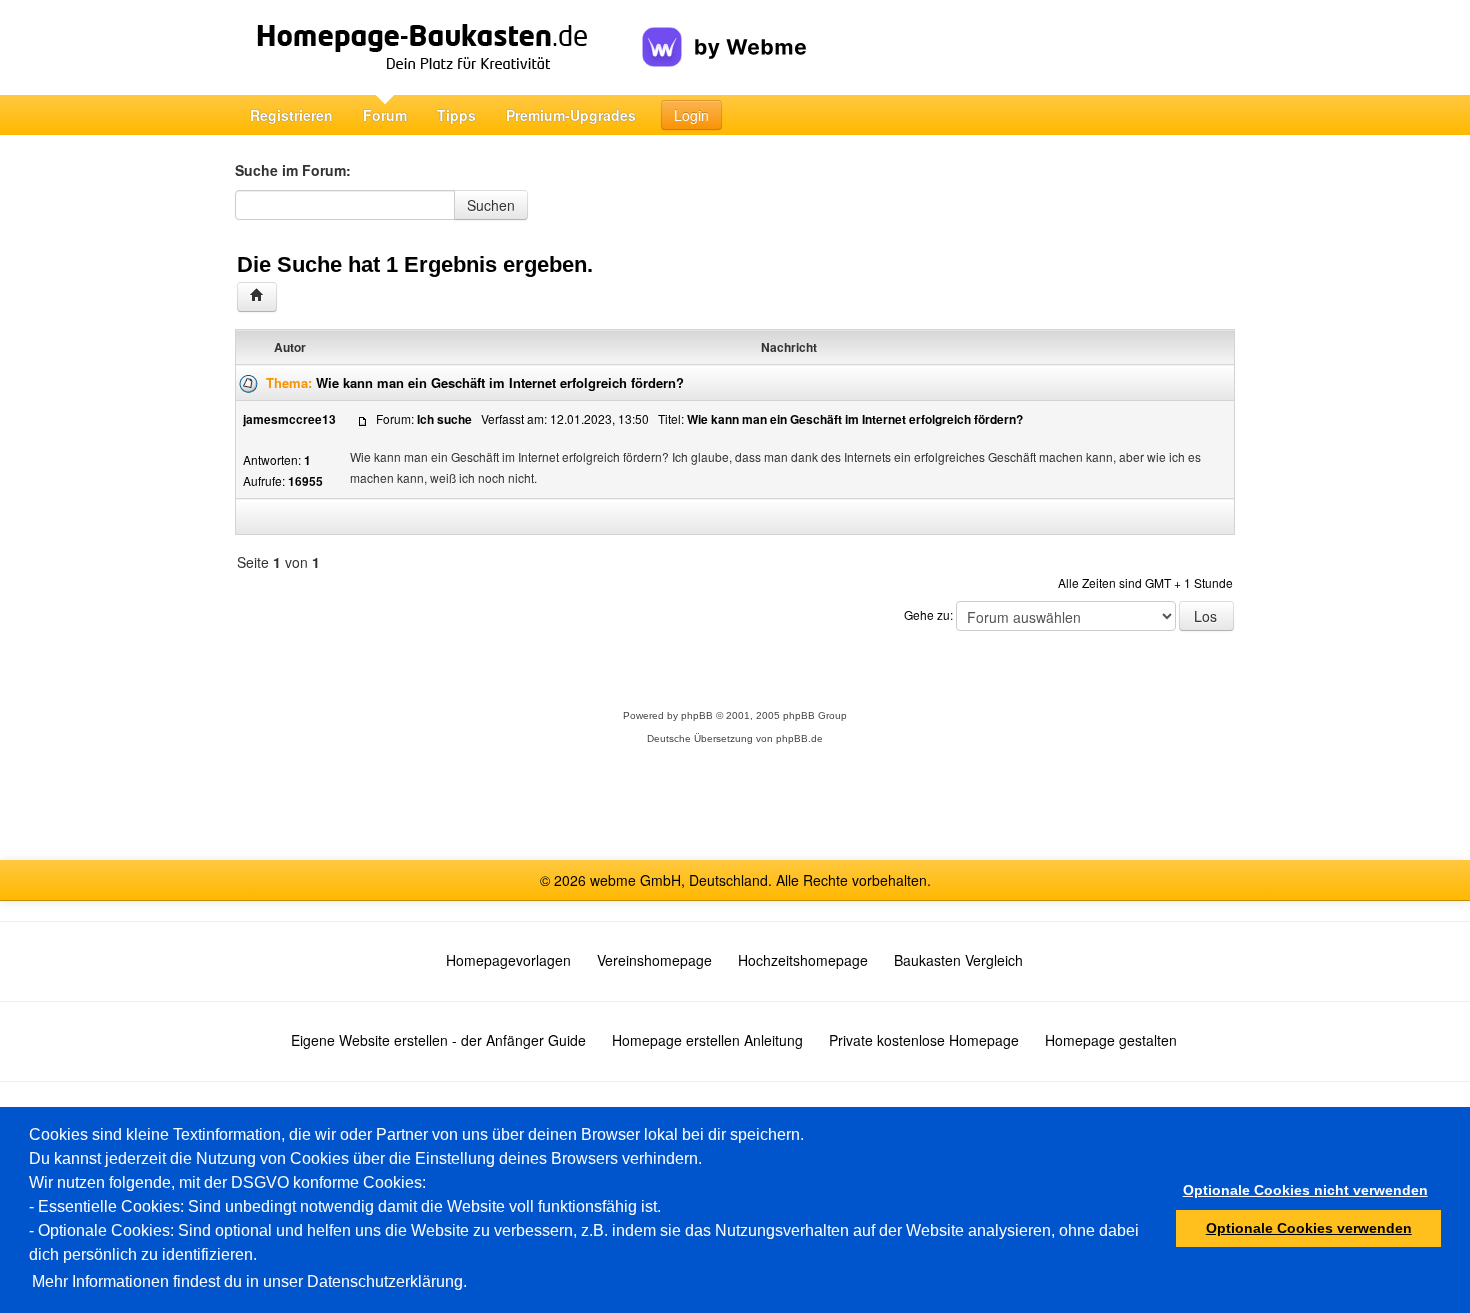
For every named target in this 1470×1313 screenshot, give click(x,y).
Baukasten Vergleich (958, 960)
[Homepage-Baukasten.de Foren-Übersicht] (257, 297)
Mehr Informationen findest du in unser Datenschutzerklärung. (249, 1281)
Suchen (491, 205)
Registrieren (291, 115)
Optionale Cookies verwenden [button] (1309, 1228)
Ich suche (444, 419)
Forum (385, 115)
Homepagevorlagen (508, 960)
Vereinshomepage (654, 960)
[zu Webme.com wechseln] (724, 31)
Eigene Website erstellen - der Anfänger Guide (438, 1040)
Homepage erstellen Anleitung (707, 1040)
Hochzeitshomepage (803, 960)
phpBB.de (799, 738)
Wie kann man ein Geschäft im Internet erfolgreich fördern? (500, 382)
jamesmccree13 (289, 419)
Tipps (456, 115)
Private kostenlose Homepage (924, 1040)
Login (691, 115)
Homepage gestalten (1111, 1040)
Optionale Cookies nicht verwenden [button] (1305, 1190)
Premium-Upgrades (571, 115)
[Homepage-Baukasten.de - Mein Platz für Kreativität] (438, 47)
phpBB (697, 715)
